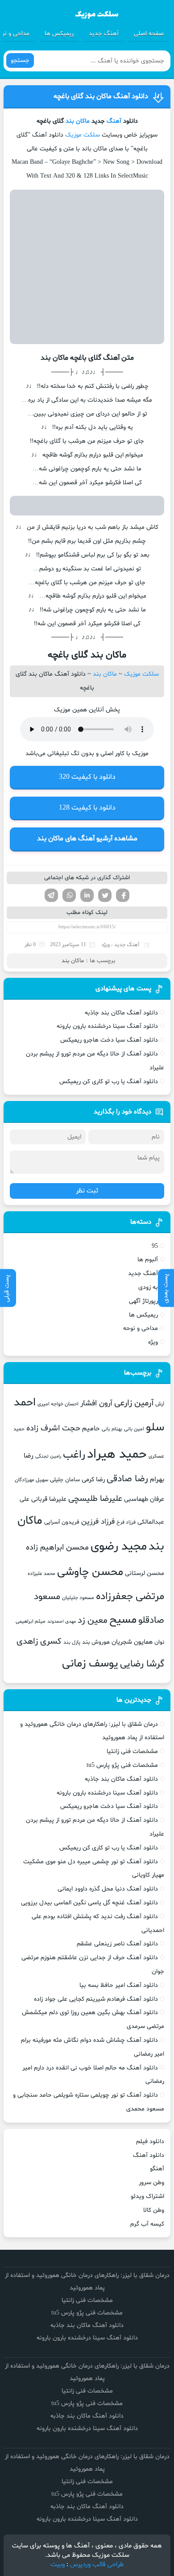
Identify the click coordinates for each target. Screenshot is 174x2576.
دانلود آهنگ (149, 2155)
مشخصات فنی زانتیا (132, 1751)
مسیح (123, 1620)
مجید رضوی (119, 1547)
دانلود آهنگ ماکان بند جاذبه (121, 1013)
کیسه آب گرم (147, 2224)
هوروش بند (96, 1642)
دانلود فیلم (150, 2142)
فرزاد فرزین (98, 1522)
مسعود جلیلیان (78, 1598)
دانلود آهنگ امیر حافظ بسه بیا (119, 1985)
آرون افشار (96, 1404)
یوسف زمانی (90, 1664)
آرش (160, 1404)
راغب (74, 1455)
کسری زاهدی (39, 1642)
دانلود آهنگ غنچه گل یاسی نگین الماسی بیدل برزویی (89, 1903)
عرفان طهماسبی (144, 1499)
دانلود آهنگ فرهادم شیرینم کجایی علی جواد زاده (96, 1999)
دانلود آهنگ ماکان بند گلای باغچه (101, 96)
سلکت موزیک (83, 135)
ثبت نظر (87, 1191)
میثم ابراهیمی (31, 1621)
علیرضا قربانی (49, 1499)
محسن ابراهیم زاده (57, 1548)
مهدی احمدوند (62, 1622)
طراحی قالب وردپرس (97, 2565)
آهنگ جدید (104, 34)
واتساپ (69, 895)
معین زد (93, 1620)
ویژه (106, 945)
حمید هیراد (117, 1454)
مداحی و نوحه (141, 1328)
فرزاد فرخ (126, 1522)
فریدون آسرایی (62, 1522)
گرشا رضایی (142, 1664)
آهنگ (114, 121)
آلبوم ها (148, 1260)
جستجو (20, 60)
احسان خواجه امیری (58, 1404)
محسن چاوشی (90, 1572)
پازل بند (72, 1642)
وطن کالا (154, 2210)
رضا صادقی (127, 1479)
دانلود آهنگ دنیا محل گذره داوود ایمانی (108, 1889)
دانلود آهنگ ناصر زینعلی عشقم (117, 1944)
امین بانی (134, 1429)
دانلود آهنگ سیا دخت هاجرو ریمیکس (109, 1040)
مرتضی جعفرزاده (130, 1596)
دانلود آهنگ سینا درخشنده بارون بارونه (107, 1026)
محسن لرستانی (145, 1573)
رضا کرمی (93, 1479)
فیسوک (123, 895)
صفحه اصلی (149, 34)
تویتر (105, 895)
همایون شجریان (132, 1642)
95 (155, 1246)
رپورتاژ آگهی (143, 1301)
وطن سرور (151, 2183)
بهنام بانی (112, 1429)
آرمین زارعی (134, 1403)
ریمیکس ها (59, 34)
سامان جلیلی (65, 1480)
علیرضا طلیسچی (95, 1499)
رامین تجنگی (48, 1456)
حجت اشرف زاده (53, 1428)
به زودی (148, 1287)
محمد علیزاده (41, 1574)
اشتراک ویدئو (147, 2196)
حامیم (91, 1429)
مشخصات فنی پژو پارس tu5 (122, 1765)
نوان (159, 1642)
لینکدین (87, 895)
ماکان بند (78, 121)
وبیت (58, 2565)
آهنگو (157, 2169)
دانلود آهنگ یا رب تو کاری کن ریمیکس (109, 1082)
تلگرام (51, 895)
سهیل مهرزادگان (31, 1480)
